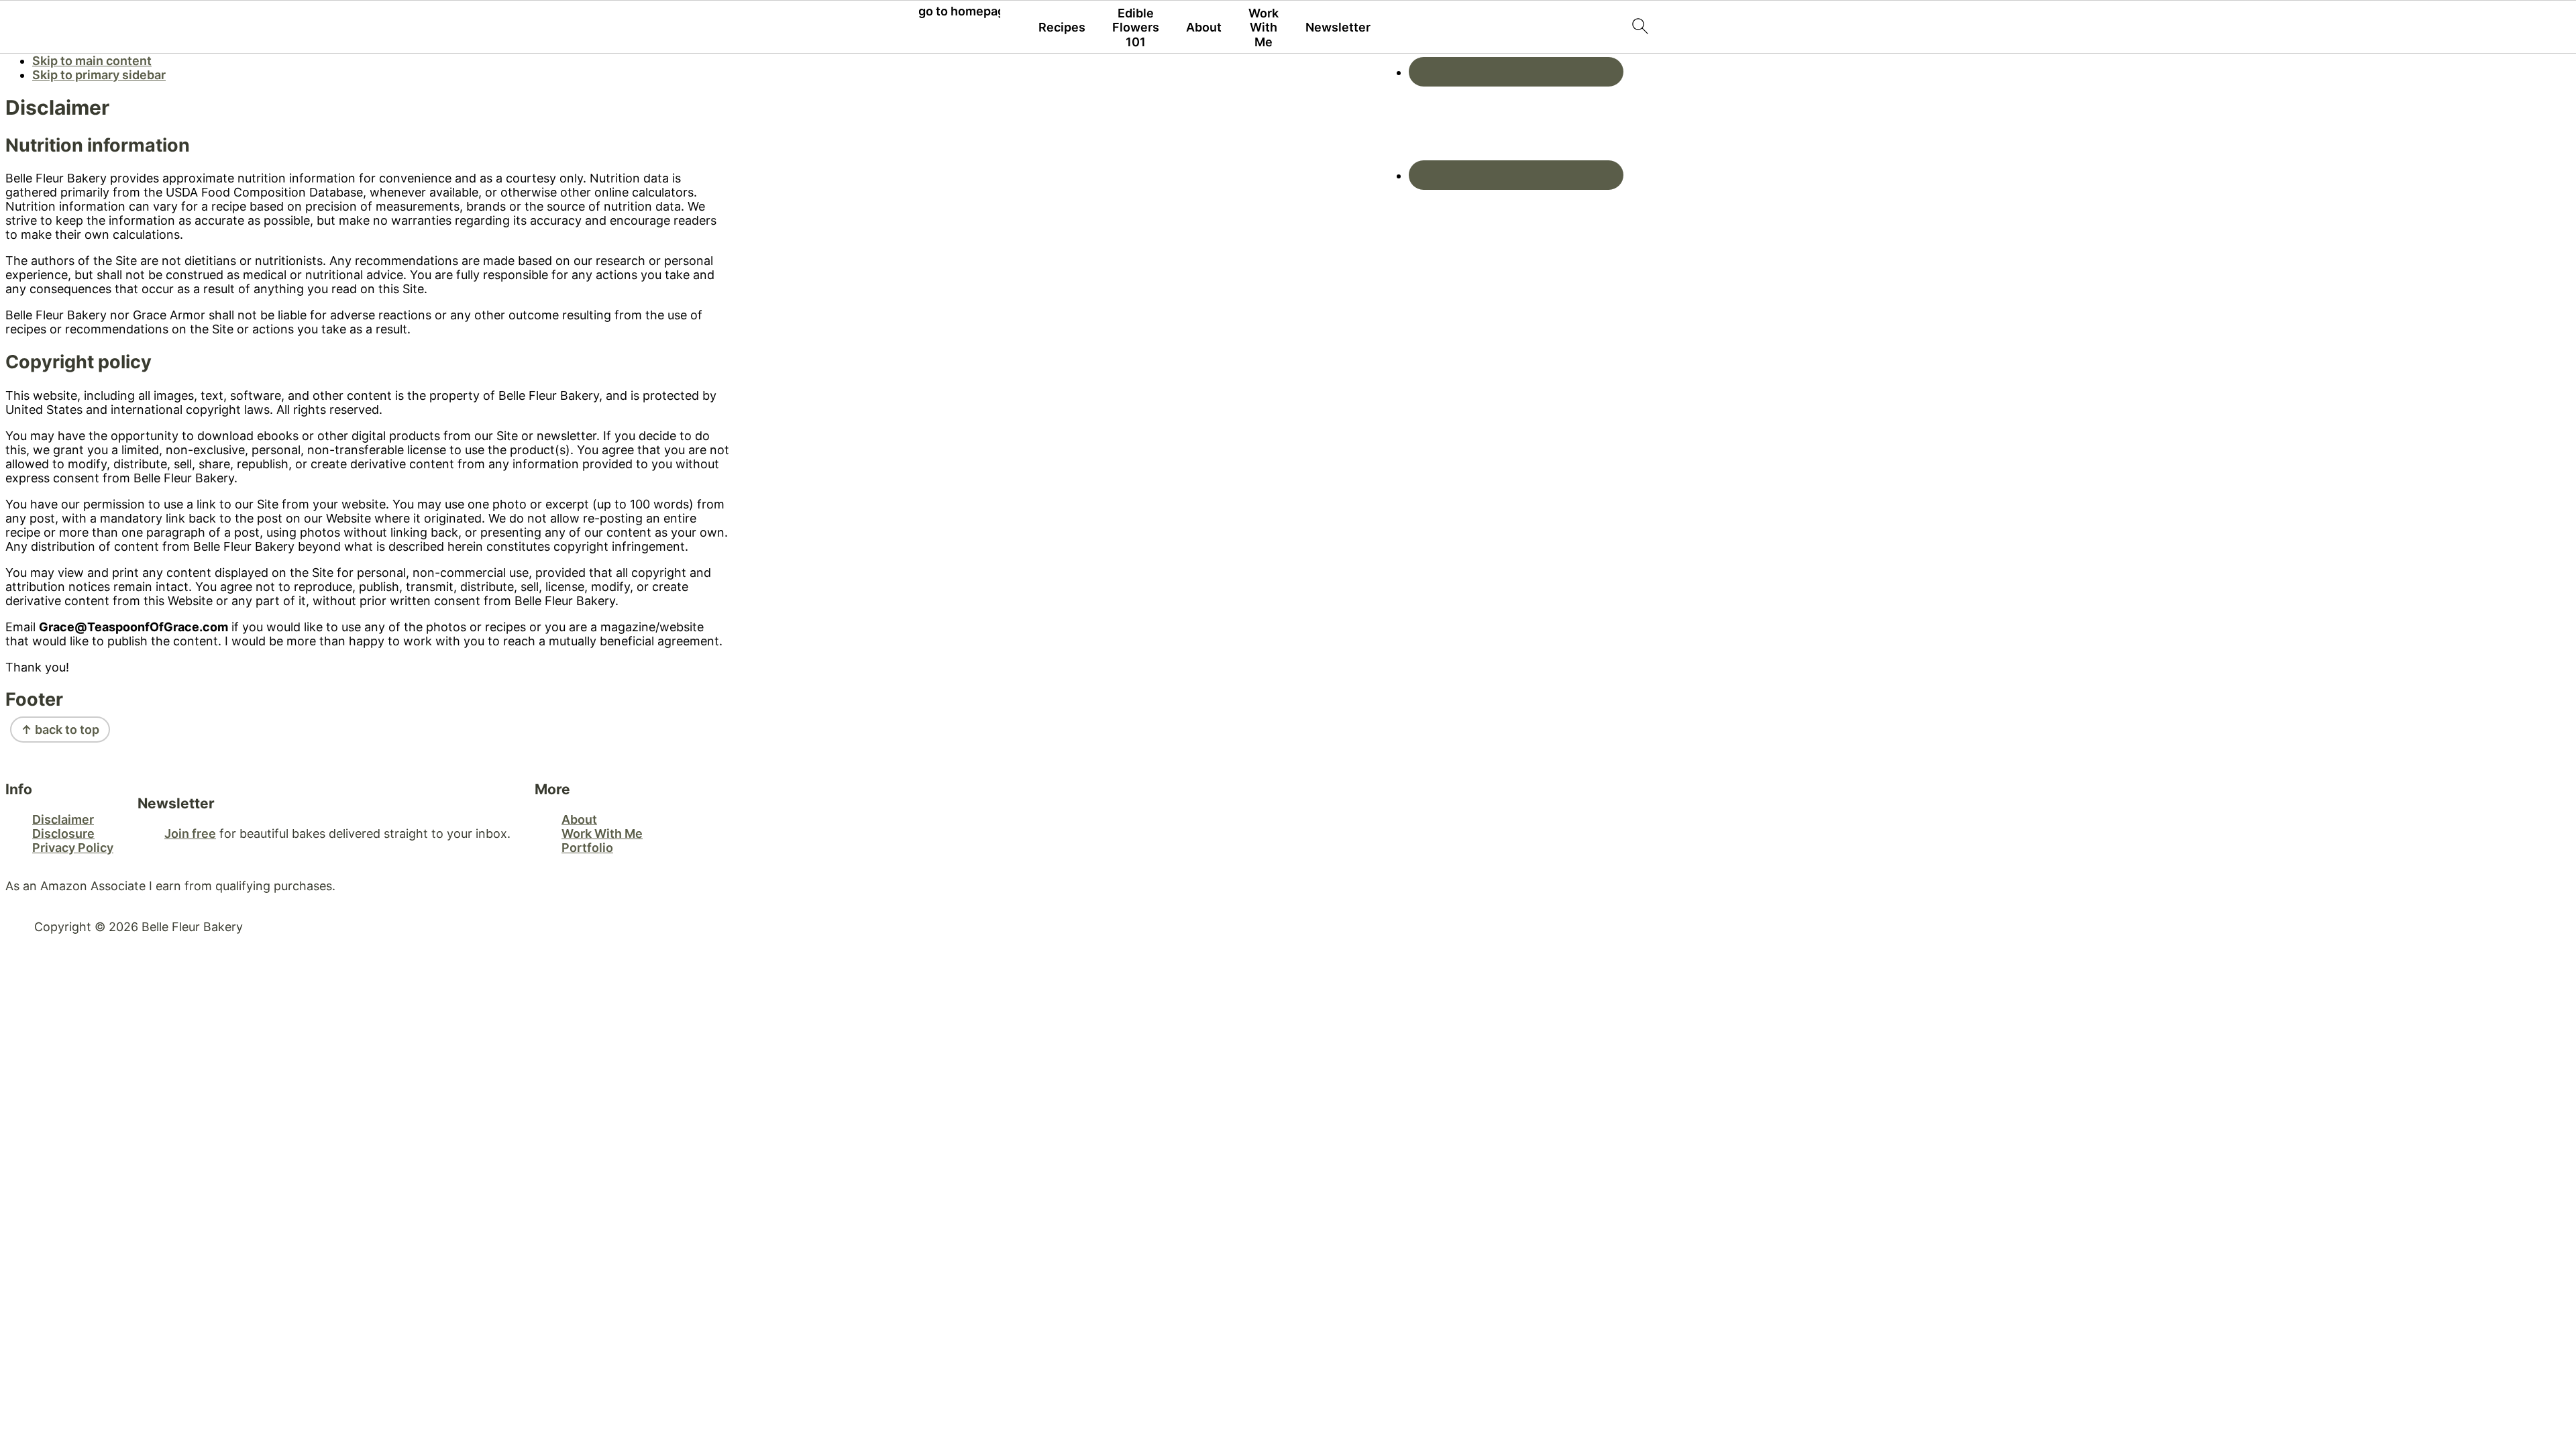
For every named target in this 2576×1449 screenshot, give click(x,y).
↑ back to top (60, 730)
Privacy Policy (73, 848)
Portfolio (587, 848)
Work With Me (1264, 28)
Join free (190, 834)
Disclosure (63, 834)
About (1204, 27)
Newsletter (1338, 27)
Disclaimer (63, 819)
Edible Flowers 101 (1136, 28)
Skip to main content (92, 61)
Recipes (1062, 27)
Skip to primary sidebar (99, 75)
